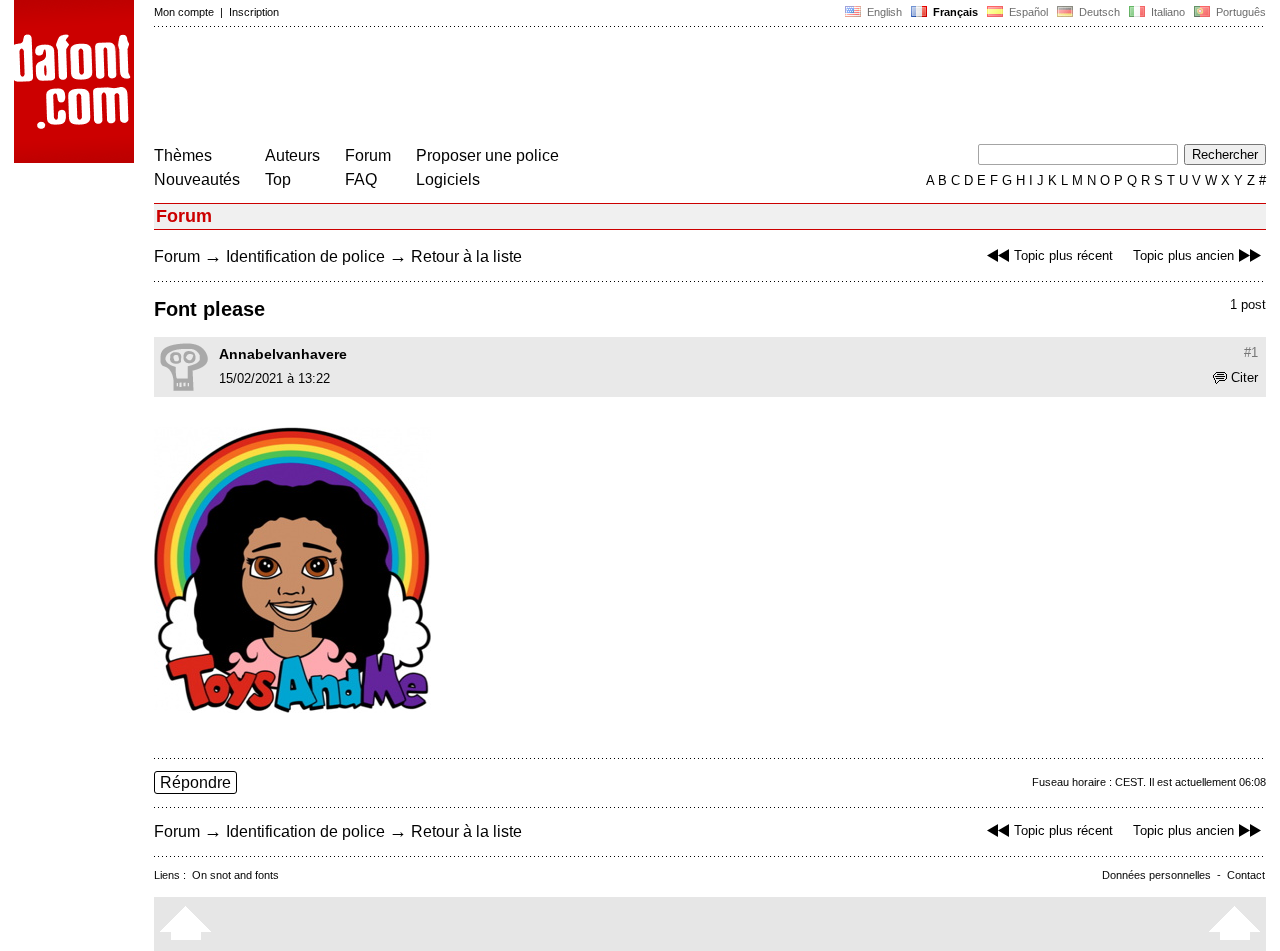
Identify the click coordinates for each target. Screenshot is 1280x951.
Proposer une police (487, 155)
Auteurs (292, 155)
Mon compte (184, 12)
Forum (368, 155)
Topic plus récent (1063, 255)
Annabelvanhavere (283, 354)
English (883, 12)
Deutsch (1098, 12)
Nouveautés (197, 179)
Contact (1246, 875)
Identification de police (305, 256)
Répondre (195, 782)
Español (1027, 12)
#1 (1251, 352)
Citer (1244, 377)
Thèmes (183, 155)
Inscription (254, 12)
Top (278, 179)
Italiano (1166, 12)
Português (1238, 12)
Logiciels (448, 179)
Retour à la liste (466, 256)
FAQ (361, 179)
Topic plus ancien (1183, 255)
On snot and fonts (235, 875)
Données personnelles (1156, 875)
